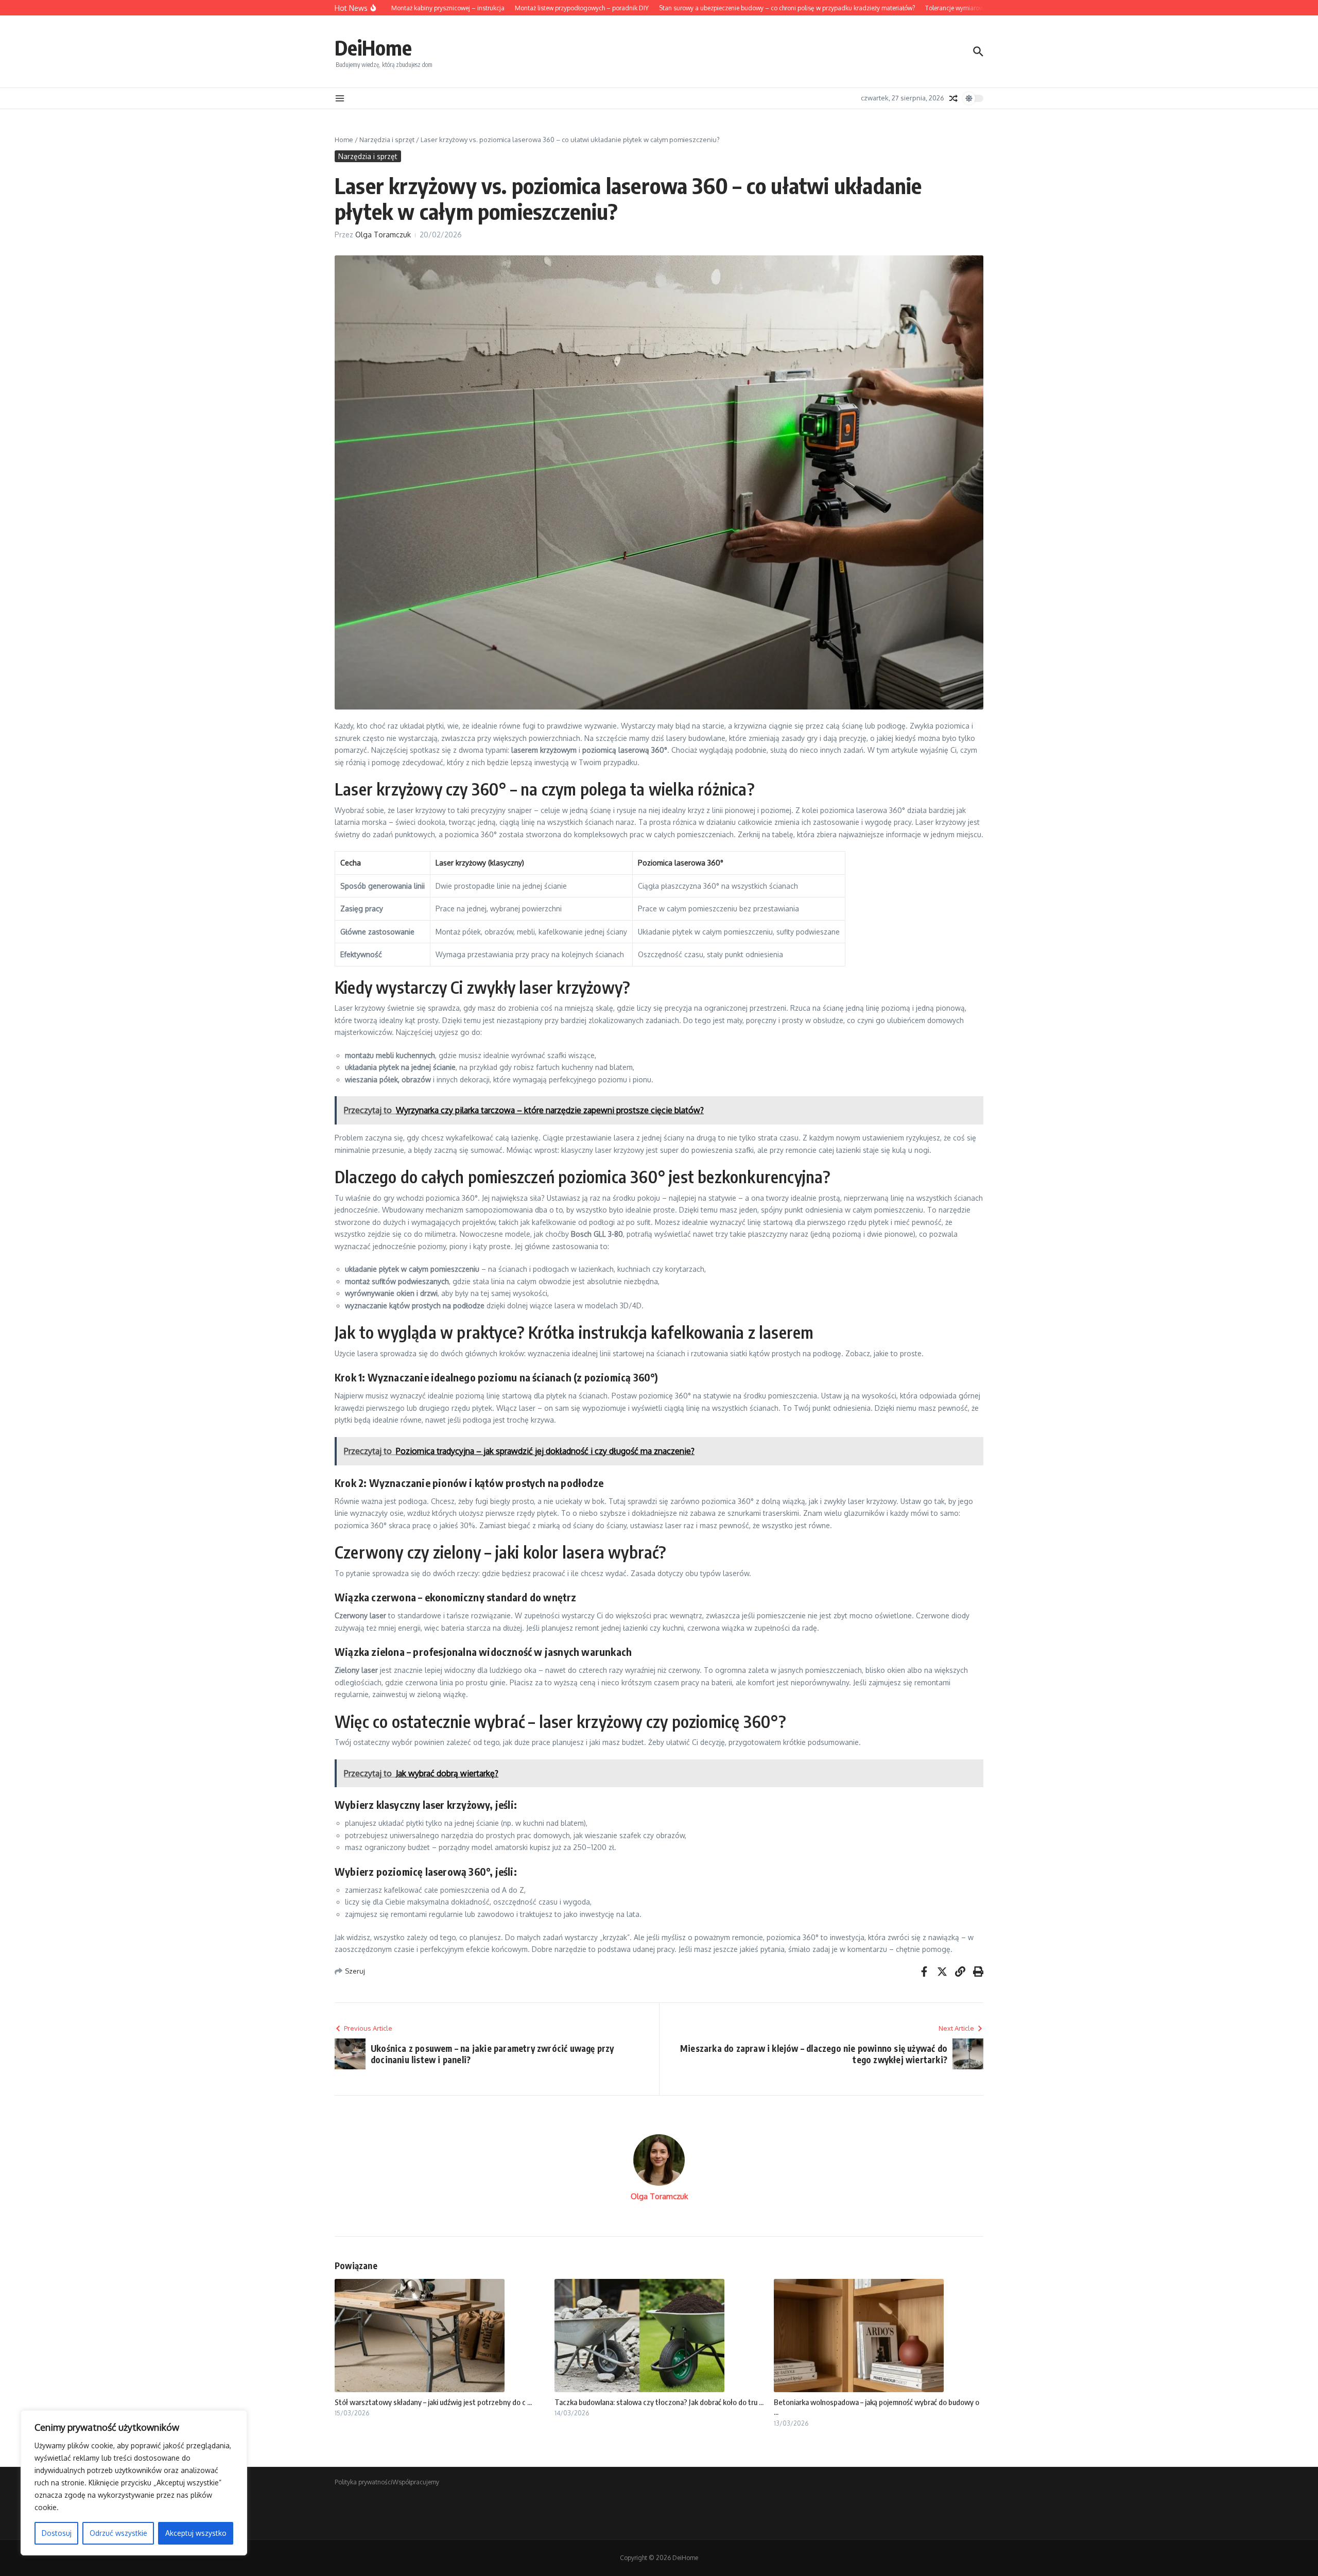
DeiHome (373, 47)
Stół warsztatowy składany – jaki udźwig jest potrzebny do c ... (433, 2402)
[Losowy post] (953, 98)
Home (344, 140)
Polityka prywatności (363, 2482)
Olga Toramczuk (383, 235)
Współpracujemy (416, 2482)
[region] (134, 2483)
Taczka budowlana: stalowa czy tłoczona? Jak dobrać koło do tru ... (659, 2402)
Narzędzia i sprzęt (387, 140)
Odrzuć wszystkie (118, 2533)
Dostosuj (57, 2533)
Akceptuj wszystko (196, 2533)
